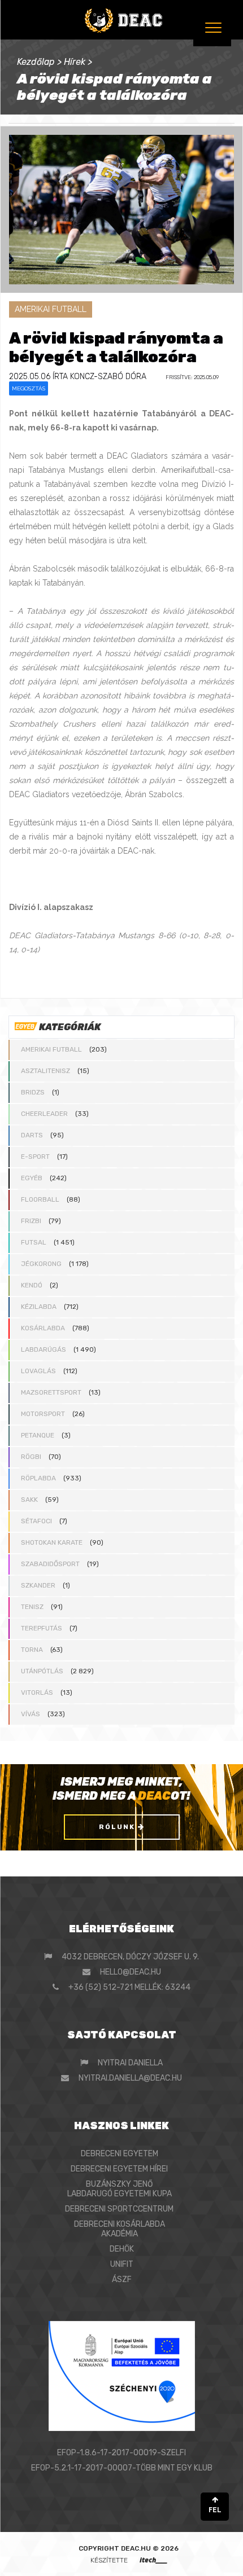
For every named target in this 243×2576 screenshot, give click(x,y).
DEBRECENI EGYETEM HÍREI (119, 2169)
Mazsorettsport (51, 1392)
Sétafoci (36, 1521)
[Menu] (212, 27)
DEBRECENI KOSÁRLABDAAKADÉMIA (120, 2229)
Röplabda (38, 1478)
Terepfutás (42, 1628)
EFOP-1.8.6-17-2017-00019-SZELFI (121, 2453)
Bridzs (33, 1092)
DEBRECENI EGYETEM (120, 2154)
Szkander (38, 1585)
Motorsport (43, 1414)
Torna (32, 1650)
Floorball (40, 1199)
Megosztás (29, 388)
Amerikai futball (51, 1049)
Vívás (31, 1714)
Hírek (75, 62)
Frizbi (31, 1221)
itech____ (153, 2560)
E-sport (35, 1157)
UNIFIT (122, 2264)
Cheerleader (44, 1114)
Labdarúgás (44, 1349)
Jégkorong (41, 1264)
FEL (215, 2510)
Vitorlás (37, 1693)
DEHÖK (122, 2249)
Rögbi (31, 1457)
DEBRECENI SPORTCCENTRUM (119, 2209)
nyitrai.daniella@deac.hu (130, 2078)
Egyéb (32, 1178)
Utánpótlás (42, 1671)
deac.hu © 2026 (150, 2548)
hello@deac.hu (131, 1972)
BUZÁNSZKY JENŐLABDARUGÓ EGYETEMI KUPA (120, 2189)
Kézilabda (39, 1307)
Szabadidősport (50, 1564)
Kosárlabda (43, 1328)
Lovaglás (38, 1371)
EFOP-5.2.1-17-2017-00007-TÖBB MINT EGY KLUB (122, 2468)
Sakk (29, 1500)
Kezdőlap (36, 62)
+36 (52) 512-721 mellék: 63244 (129, 1987)
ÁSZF (122, 2280)
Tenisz (32, 1607)
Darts (32, 1135)
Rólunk (118, 1827)
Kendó (32, 1285)
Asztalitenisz (45, 1071)
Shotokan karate (52, 1542)
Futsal (34, 1242)
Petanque (38, 1435)
